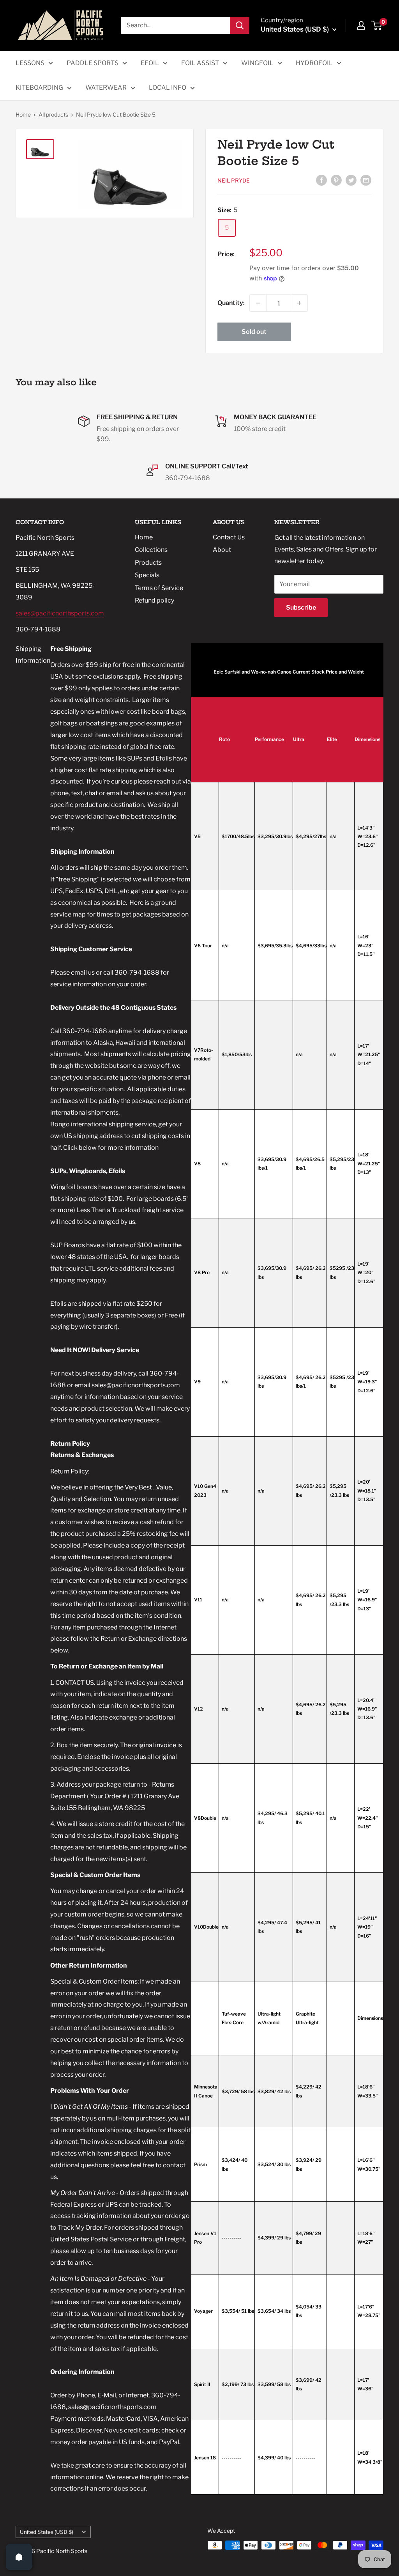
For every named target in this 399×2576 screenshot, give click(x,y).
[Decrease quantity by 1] (258, 303)
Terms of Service (159, 588)
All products (53, 114)
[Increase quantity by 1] (299, 303)
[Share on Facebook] (321, 180)
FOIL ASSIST (200, 63)
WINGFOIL (257, 63)
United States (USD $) (47, 2532)
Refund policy (154, 600)
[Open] (19, 2557)
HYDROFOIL (314, 63)
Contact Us (229, 537)
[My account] (361, 25)
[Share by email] (366, 180)
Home (23, 114)
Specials (147, 575)
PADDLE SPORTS (93, 63)
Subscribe (301, 607)
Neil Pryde (234, 180)
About (222, 550)
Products (148, 563)
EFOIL (150, 63)
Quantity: (231, 303)
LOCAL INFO (168, 88)
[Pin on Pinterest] (336, 180)
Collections (151, 550)
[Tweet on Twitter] (351, 180)
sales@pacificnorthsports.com (60, 613)
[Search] (240, 25)
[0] (377, 25)
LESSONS (30, 63)
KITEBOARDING (39, 88)
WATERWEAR (106, 88)
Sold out (254, 332)
